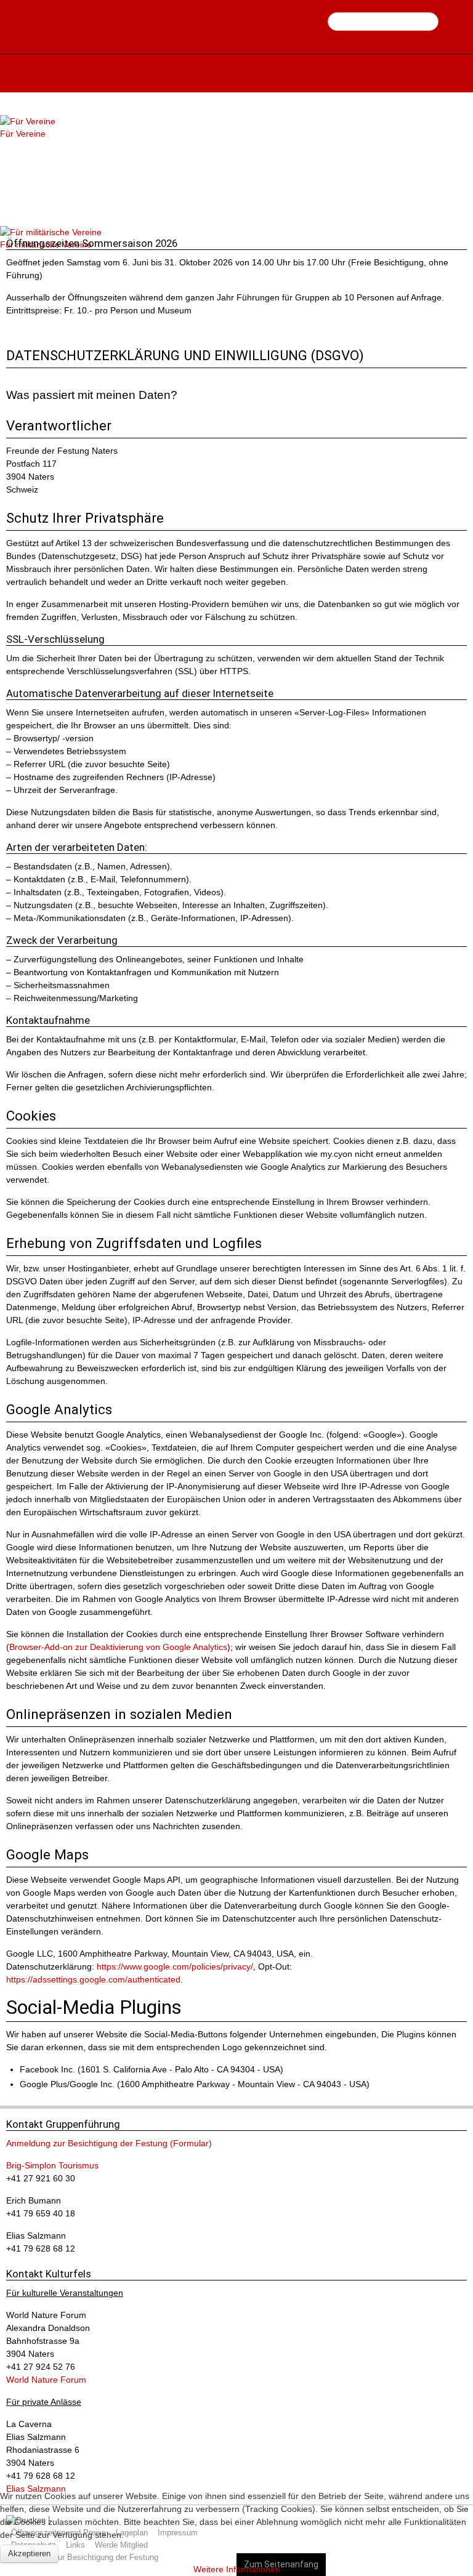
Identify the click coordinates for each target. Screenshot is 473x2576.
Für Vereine (23, 134)
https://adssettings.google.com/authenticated (93, 1979)
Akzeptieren (29, 2554)
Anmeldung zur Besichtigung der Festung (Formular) (109, 2143)
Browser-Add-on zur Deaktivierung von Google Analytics (118, 1647)
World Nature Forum (46, 2380)
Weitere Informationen (237, 2569)
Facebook (450, 22)
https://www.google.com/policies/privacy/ (175, 1966)
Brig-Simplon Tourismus (52, 2165)
